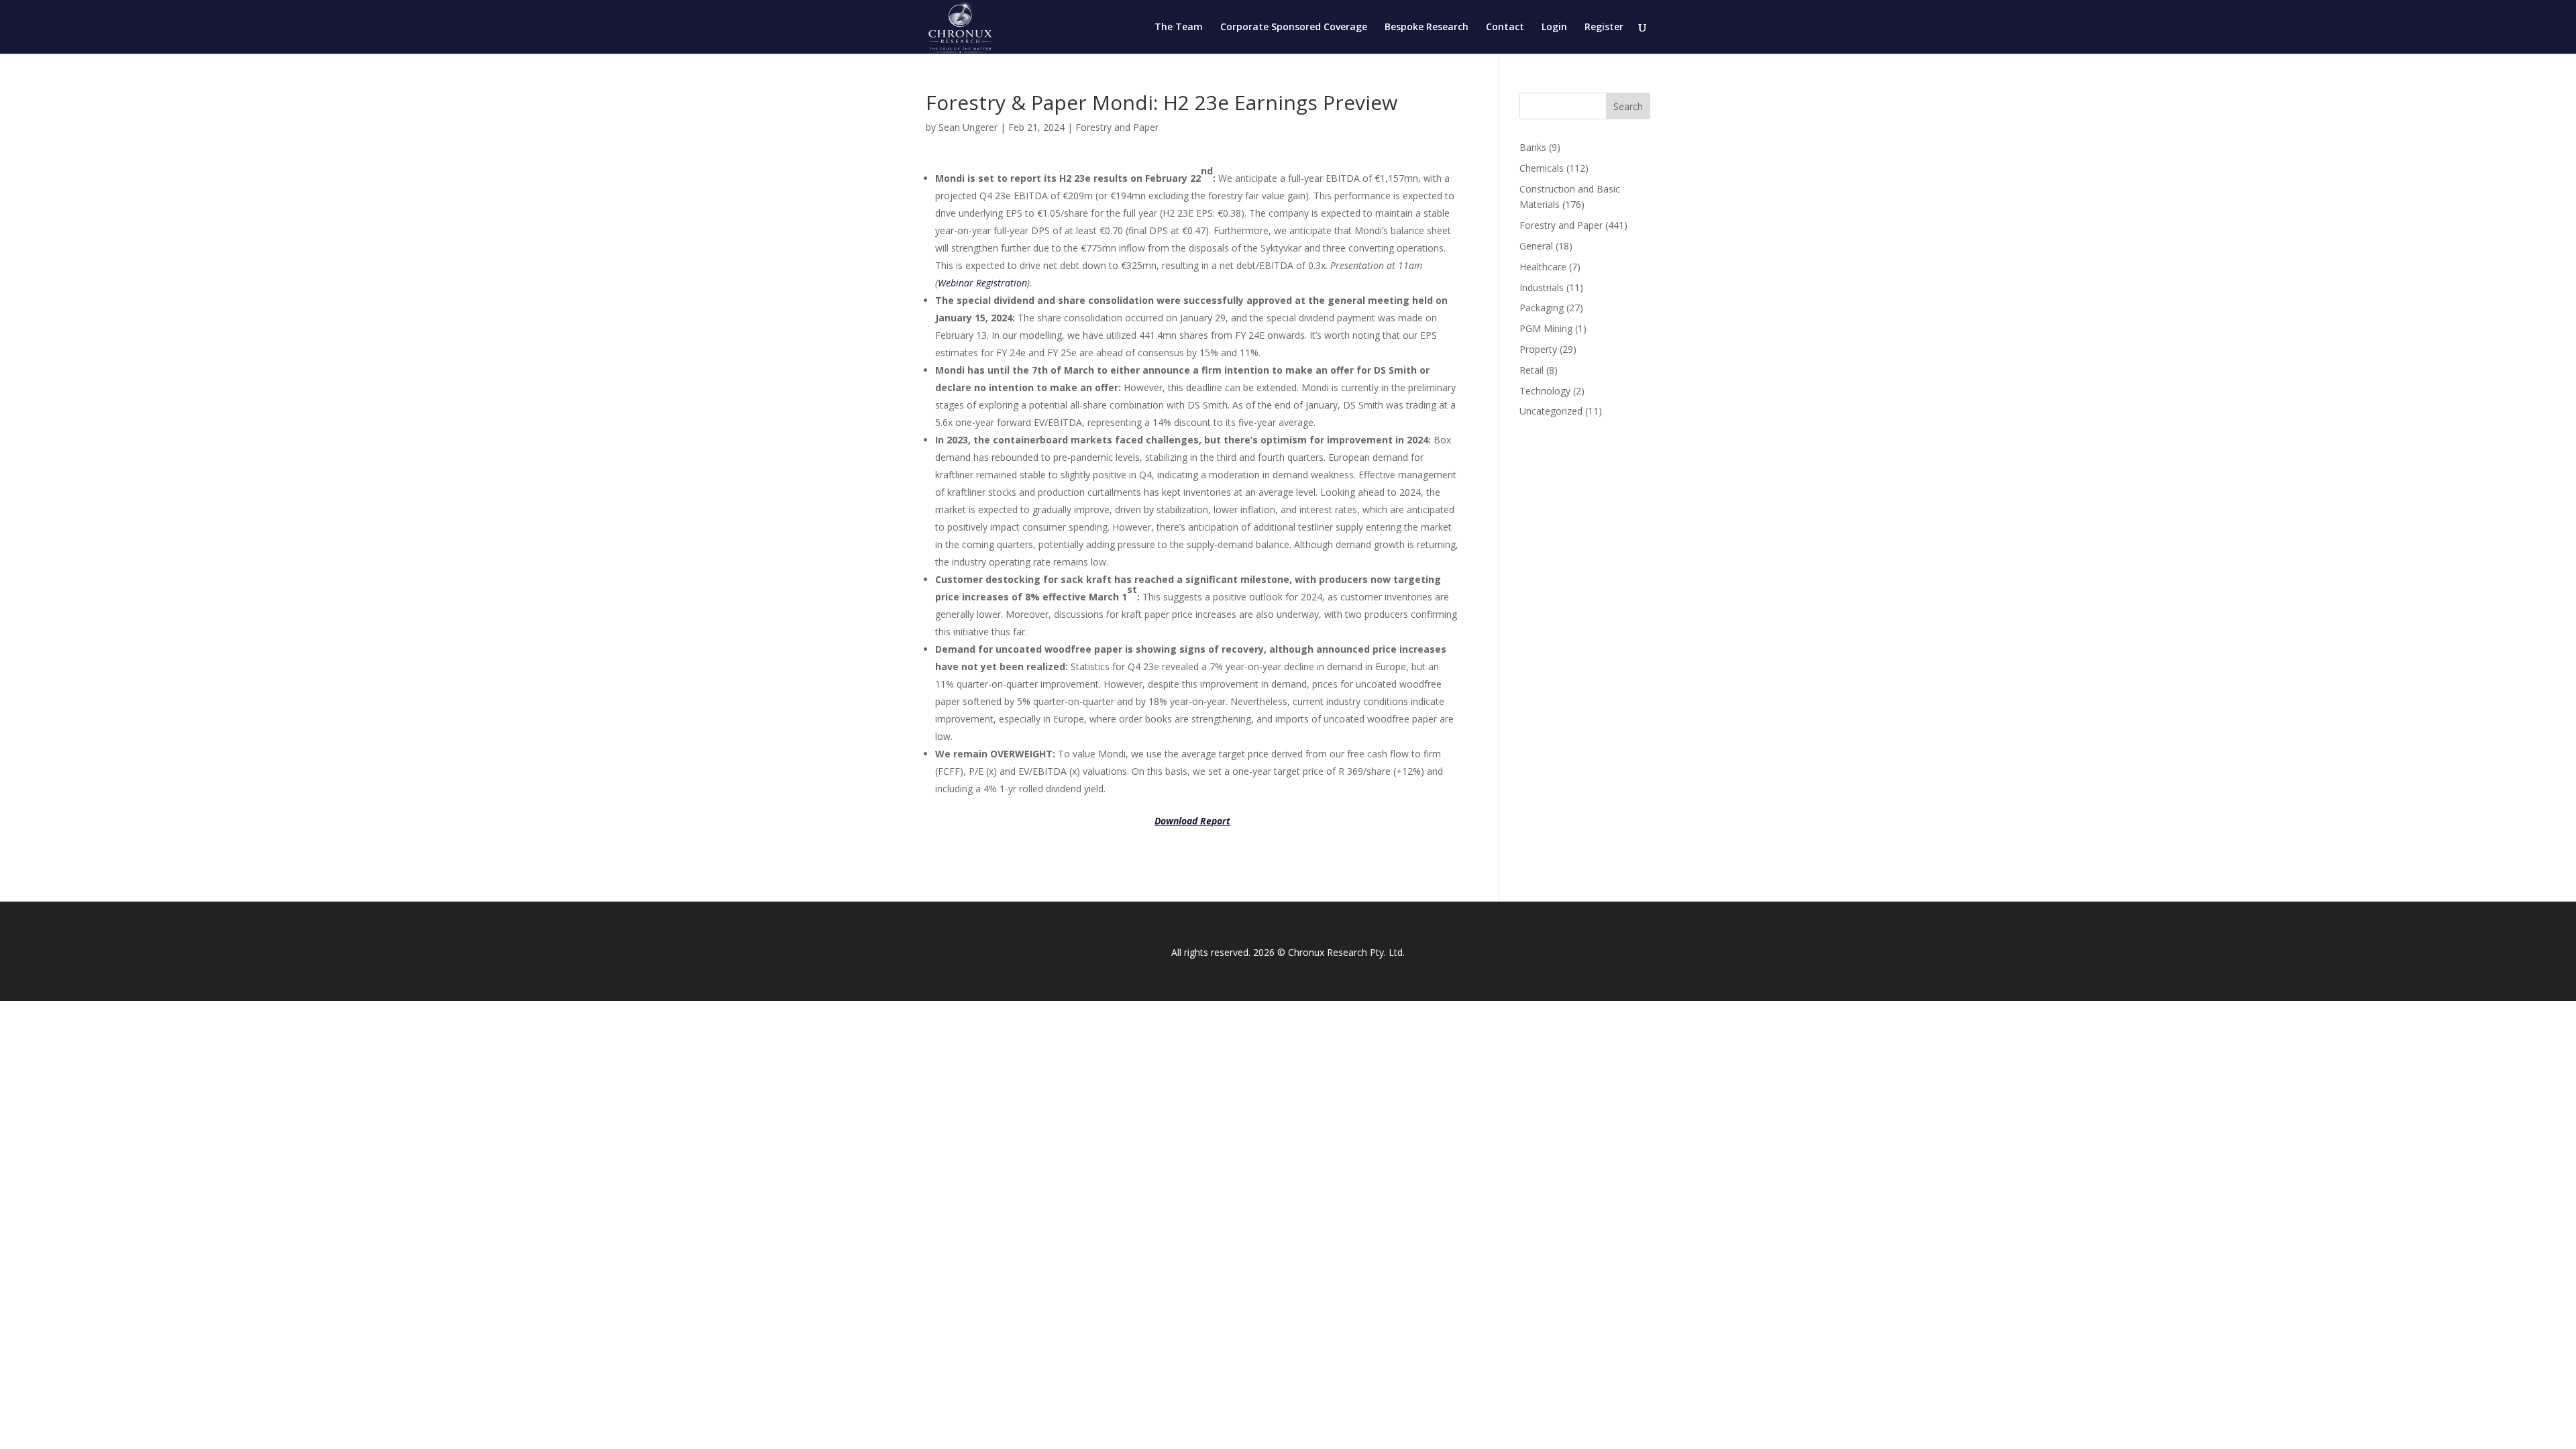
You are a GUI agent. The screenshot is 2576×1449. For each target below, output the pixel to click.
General (1536, 246)
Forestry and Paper (1117, 127)
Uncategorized (1551, 411)
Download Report (1192, 821)
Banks (1533, 147)
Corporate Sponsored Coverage (1294, 28)
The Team (1179, 28)
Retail (1532, 370)
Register (1604, 28)
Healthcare (1543, 267)
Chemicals (1542, 168)
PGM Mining (1546, 328)
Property (1538, 349)
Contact (1505, 28)
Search (1628, 106)
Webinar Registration (982, 283)
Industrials (1542, 287)
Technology (1545, 391)
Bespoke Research (1427, 28)
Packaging (1542, 308)
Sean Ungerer (968, 127)
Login (1554, 28)
